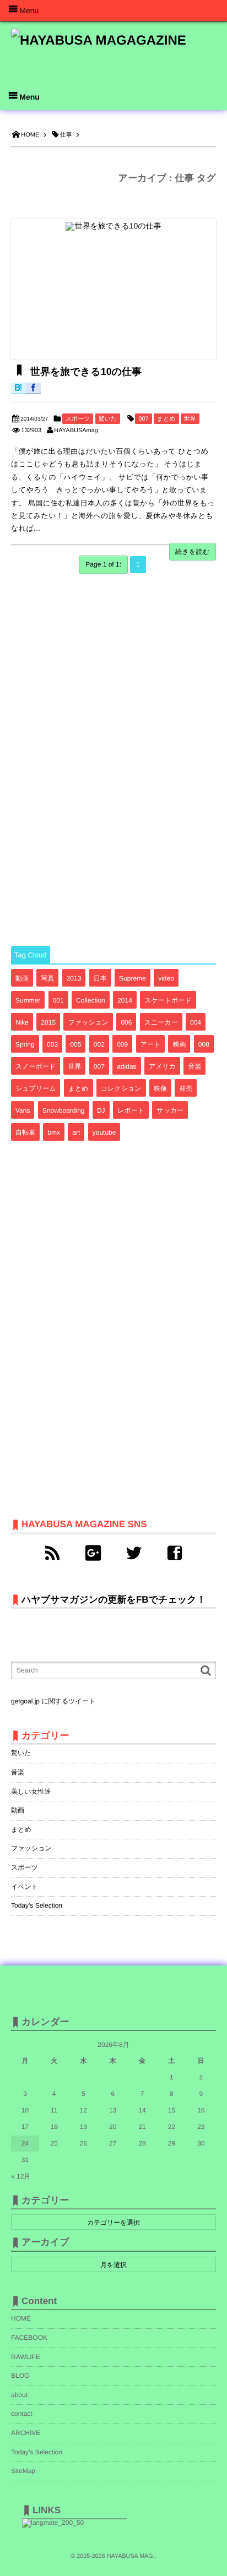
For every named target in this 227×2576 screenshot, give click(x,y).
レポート (131, 1110)
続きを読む (193, 552)
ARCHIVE (26, 2433)
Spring (25, 1044)
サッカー (170, 1110)
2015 (48, 1022)
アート (151, 1044)
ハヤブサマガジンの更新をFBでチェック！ (114, 1600)
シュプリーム (36, 1088)
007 (143, 419)
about (19, 2395)
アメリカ (162, 1066)
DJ (101, 1110)
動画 (22, 978)
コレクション (121, 1088)
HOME (21, 2318)
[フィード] (52, 1553)
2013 (74, 978)
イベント (25, 1887)
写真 (47, 978)
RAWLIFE (26, 2357)
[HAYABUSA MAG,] (99, 45)
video (166, 978)
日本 (100, 978)
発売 (186, 1088)
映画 (179, 1044)
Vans (23, 1110)
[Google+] (93, 1553)
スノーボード (36, 1066)
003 (52, 1044)
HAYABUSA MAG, (131, 2556)
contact (22, 2414)
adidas (126, 1066)
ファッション (88, 1022)
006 (126, 1022)
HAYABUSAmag (76, 431)
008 (204, 1044)
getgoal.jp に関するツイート (53, 1701)
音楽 (194, 1066)
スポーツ (78, 419)
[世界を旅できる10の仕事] (113, 289)
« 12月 (21, 2176)
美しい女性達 (31, 1791)
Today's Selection (37, 1905)
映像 (160, 1088)
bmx (54, 1132)
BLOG (20, 2376)
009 (122, 1044)
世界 (190, 419)
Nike (22, 1022)
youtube (104, 1132)
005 (75, 1044)
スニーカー (161, 1022)
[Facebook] (175, 1553)
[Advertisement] (94, 761)
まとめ (166, 419)
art (76, 1132)
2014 (125, 1000)
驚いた (108, 419)
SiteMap (23, 2471)
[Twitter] (134, 1553)
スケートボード (168, 1000)
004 (196, 1022)
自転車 (25, 1132)
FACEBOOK (29, 2338)
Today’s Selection (37, 2452)
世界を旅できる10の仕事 (85, 372)
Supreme (133, 978)
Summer (28, 1000)
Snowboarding (64, 1110)
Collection (91, 1000)
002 (99, 1044)
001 (58, 1000)
